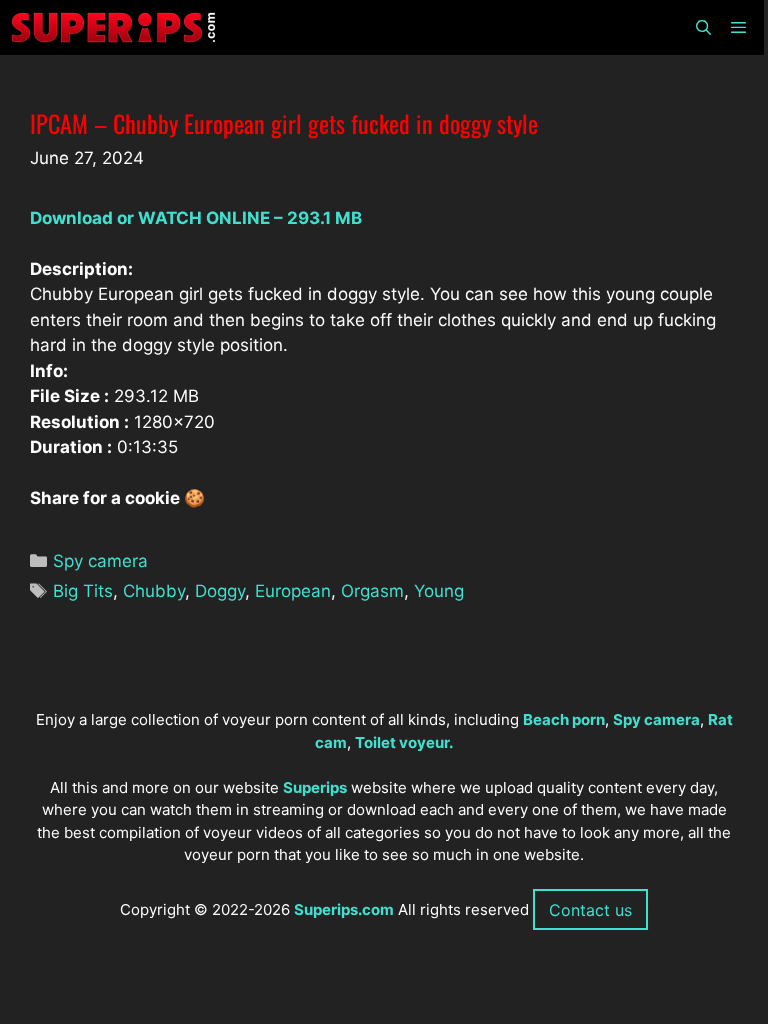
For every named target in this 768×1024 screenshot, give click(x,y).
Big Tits (83, 591)
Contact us (590, 910)
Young (439, 591)
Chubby (154, 591)
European (293, 591)
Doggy (220, 591)
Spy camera (100, 561)
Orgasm (372, 591)
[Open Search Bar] (702, 27)
